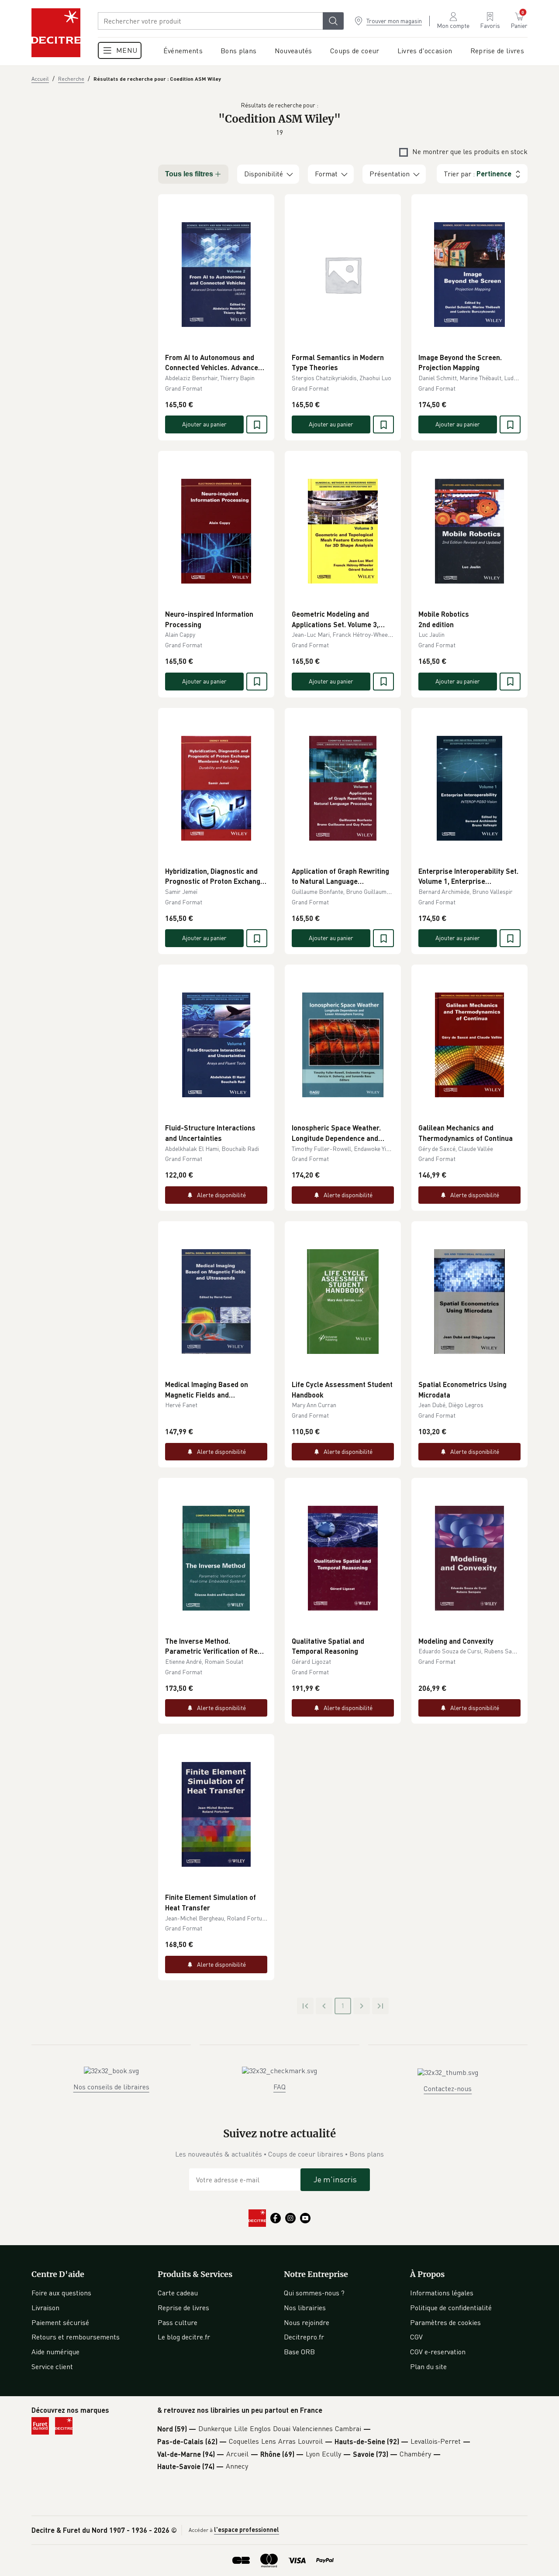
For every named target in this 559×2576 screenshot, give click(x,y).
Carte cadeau (178, 2293)
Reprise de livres (183, 2308)
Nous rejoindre (307, 2322)
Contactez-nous (448, 2088)
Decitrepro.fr (304, 2337)
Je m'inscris (335, 2179)
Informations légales (442, 2293)
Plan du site (428, 2366)
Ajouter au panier (204, 424)
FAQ (279, 2087)
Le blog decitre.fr (184, 2337)
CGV (416, 2337)
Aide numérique (55, 2352)
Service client (52, 2366)
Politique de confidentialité (451, 2308)
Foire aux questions (61, 2293)
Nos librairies (305, 2308)
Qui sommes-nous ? (314, 2293)
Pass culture (178, 2322)
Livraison (45, 2308)
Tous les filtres (189, 174)
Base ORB (299, 2352)
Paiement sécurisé (60, 2322)
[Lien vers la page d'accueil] (56, 33)
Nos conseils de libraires (111, 2087)
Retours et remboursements (76, 2337)
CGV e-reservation (438, 2352)
